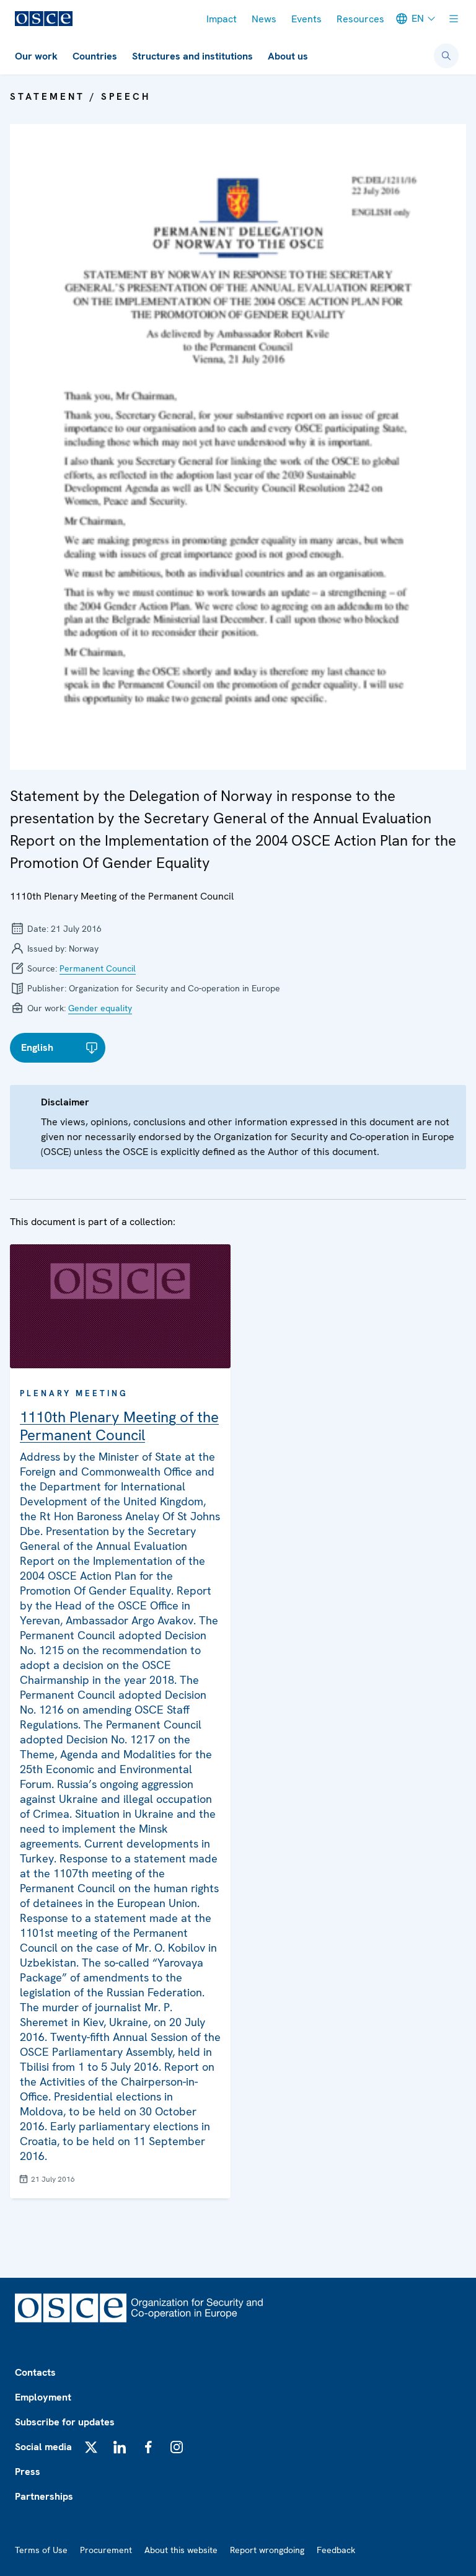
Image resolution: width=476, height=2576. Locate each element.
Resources (360, 19)
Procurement (106, 2550)
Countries (95, 56)
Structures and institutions (192, 56)
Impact (222, 19)
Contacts (35, 2372)
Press (28, 2472)
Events (306, 19)
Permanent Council (98, 968)
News (264, 19)
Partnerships (44, 2496)
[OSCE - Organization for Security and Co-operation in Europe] (44, 19)
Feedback (336, 2550)
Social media (43, 2447)
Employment (43, 2397)
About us (288, 56)
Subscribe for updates (65, 2422)
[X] (91, 2447)
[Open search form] (446, 56)
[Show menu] (454, 19)
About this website (181, 2550)
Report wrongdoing (267, 2550)
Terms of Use (41, 2550)
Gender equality (100, 1008)
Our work (36, 56)
